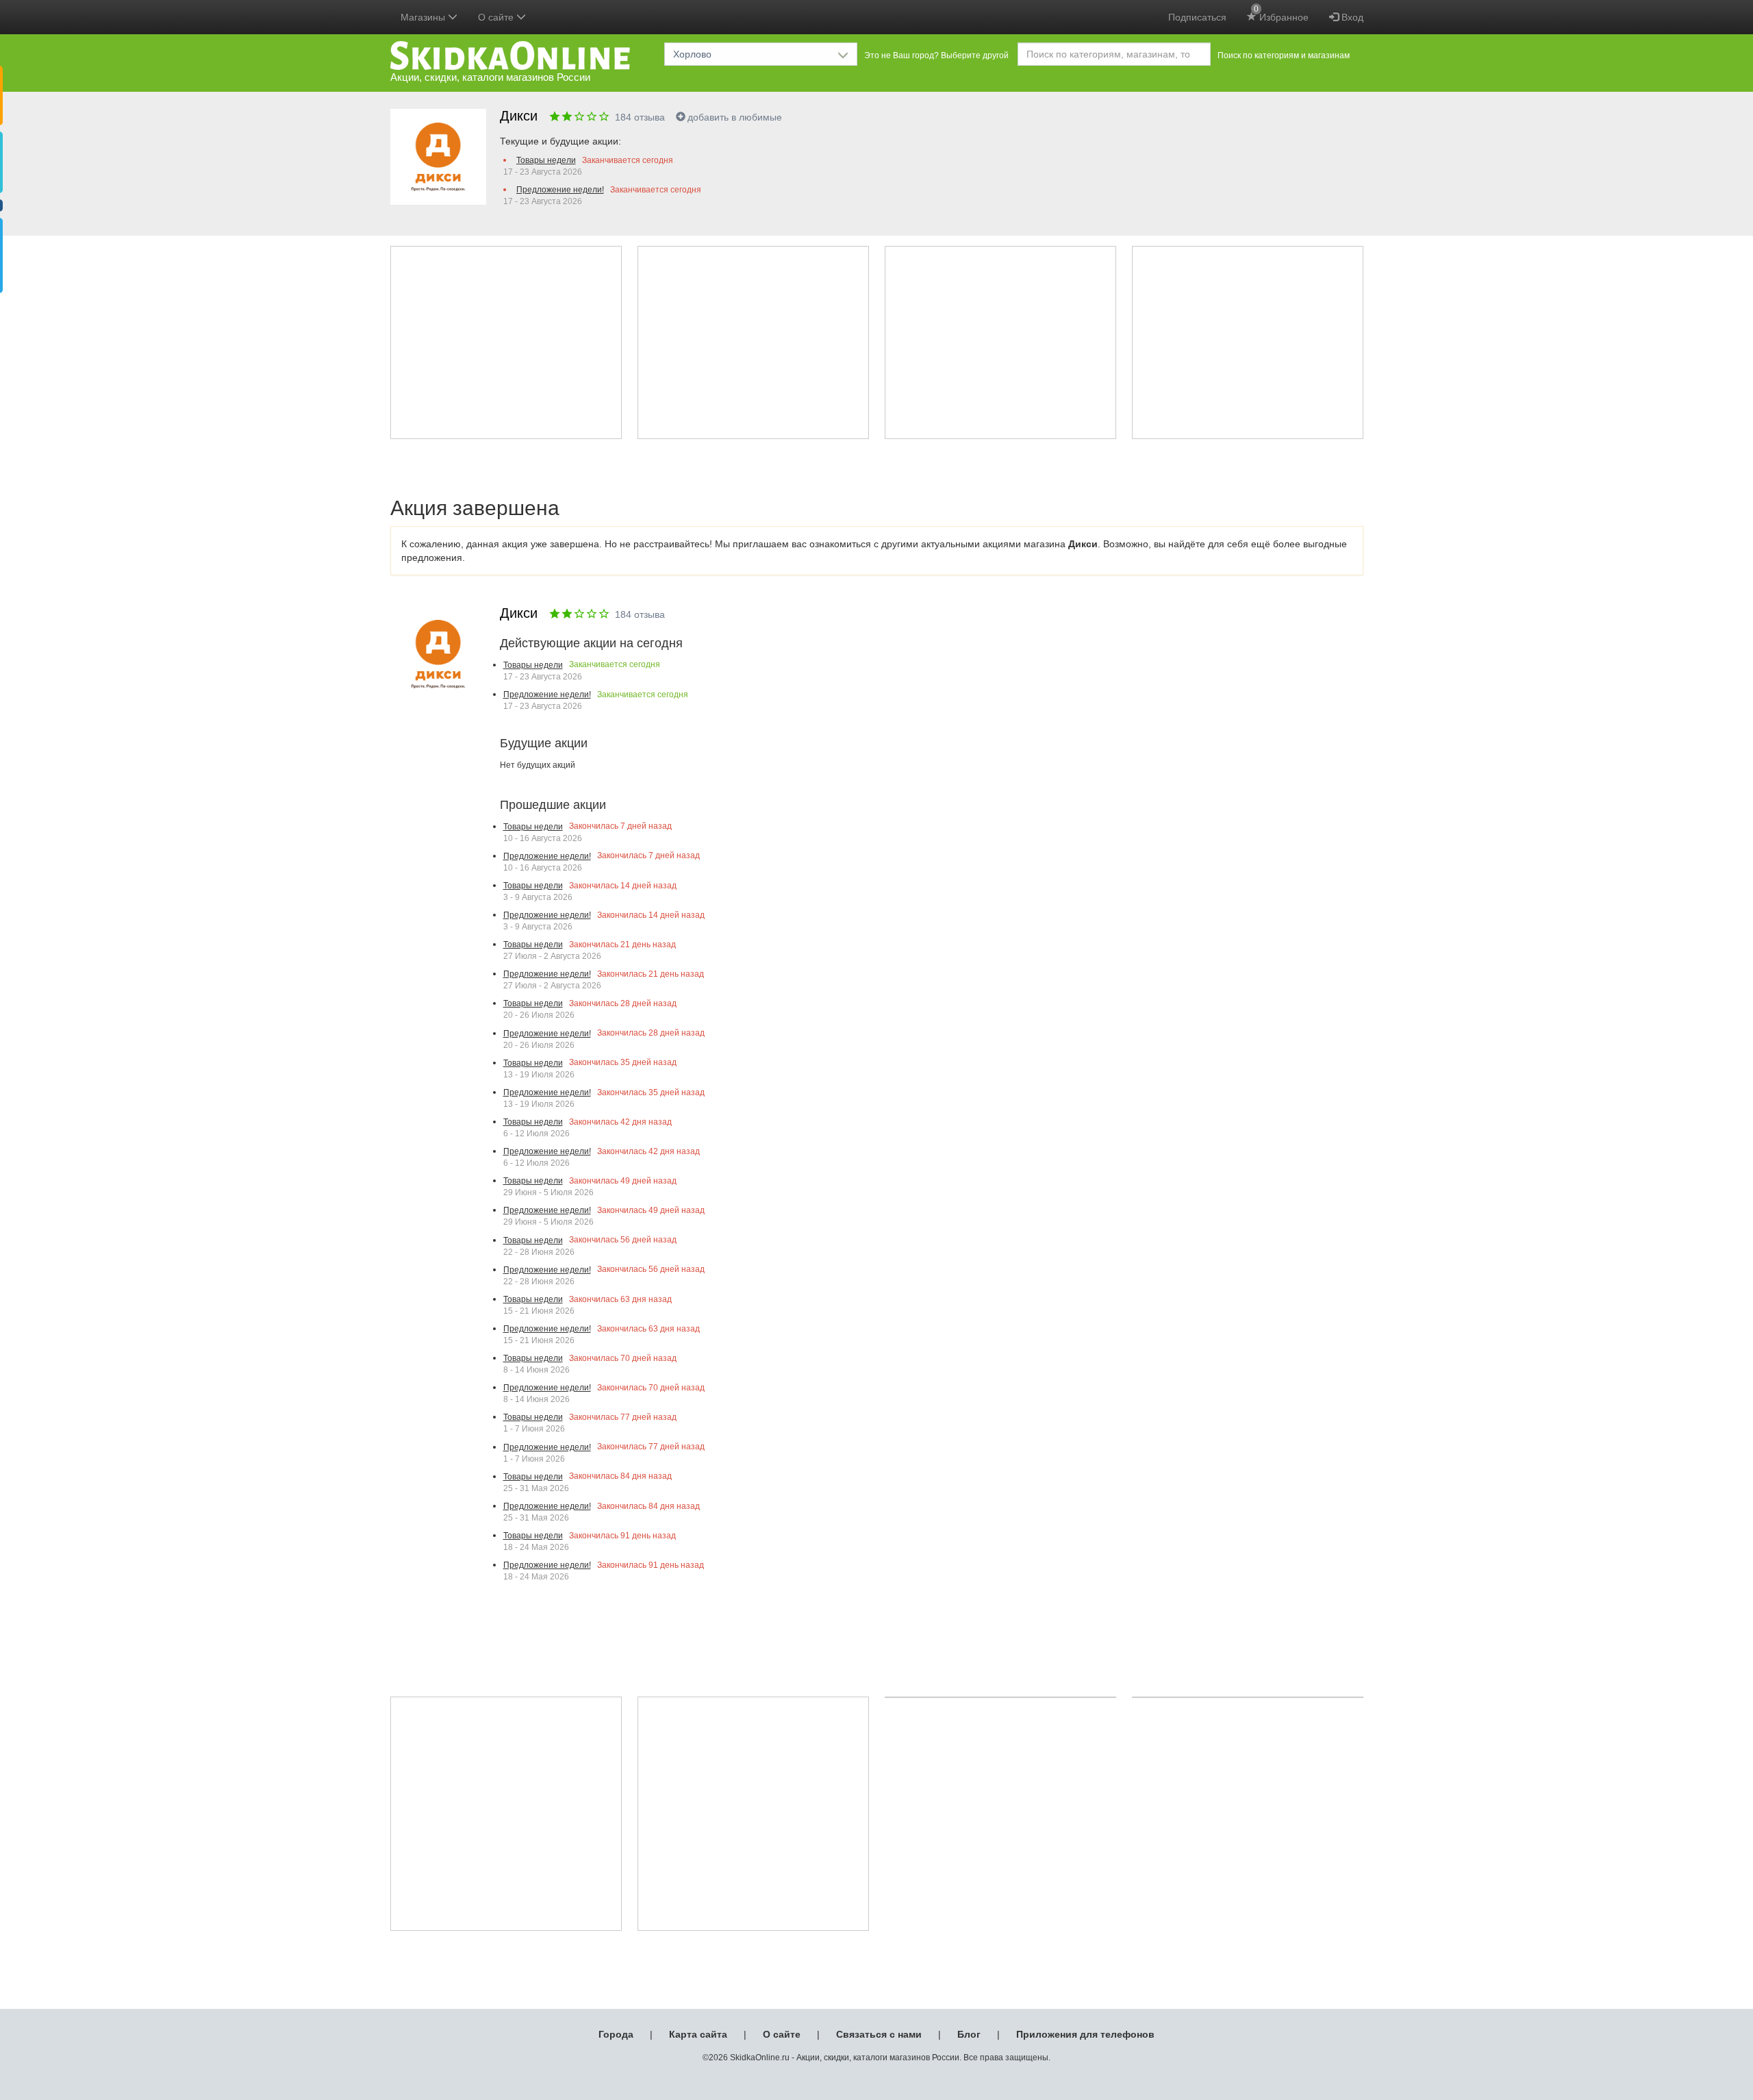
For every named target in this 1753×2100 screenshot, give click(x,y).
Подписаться (1197, 17)
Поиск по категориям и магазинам (1284, 55)
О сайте (782, 2034)
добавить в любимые (735, 117)
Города (616, 2034)
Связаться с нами (879, 2034)
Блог (969, 2034)
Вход (1351, 17)
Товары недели (546, 160)
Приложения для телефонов (1085, 2034)
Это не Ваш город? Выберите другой (936, 55)
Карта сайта (698, 2034)
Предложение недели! (560, 190)
